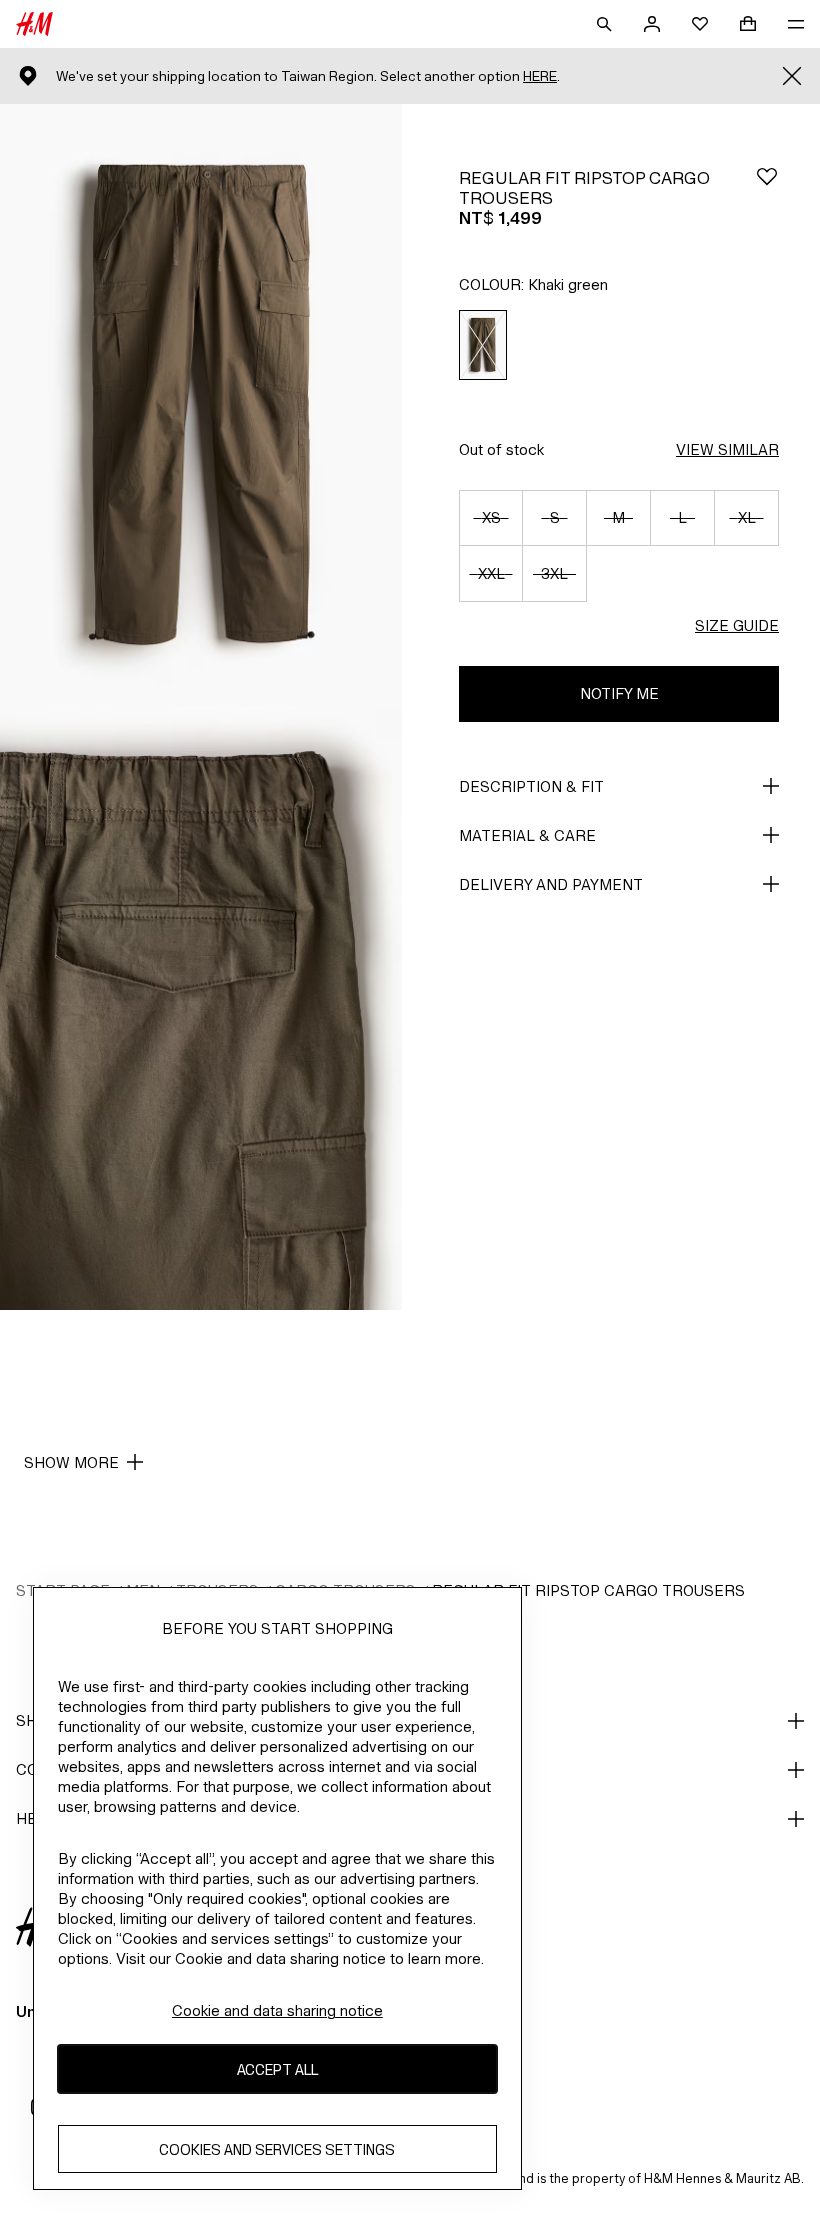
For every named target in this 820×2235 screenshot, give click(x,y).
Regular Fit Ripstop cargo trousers (588, 1590)
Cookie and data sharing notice (277, 2010)
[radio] (483, 345)
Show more (71, 1462)
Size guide (737, 625)
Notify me (619, 693)
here (540, 76)
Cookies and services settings (277, 2149)
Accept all (277, 2069)
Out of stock (501, 449)
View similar (727, 449)
